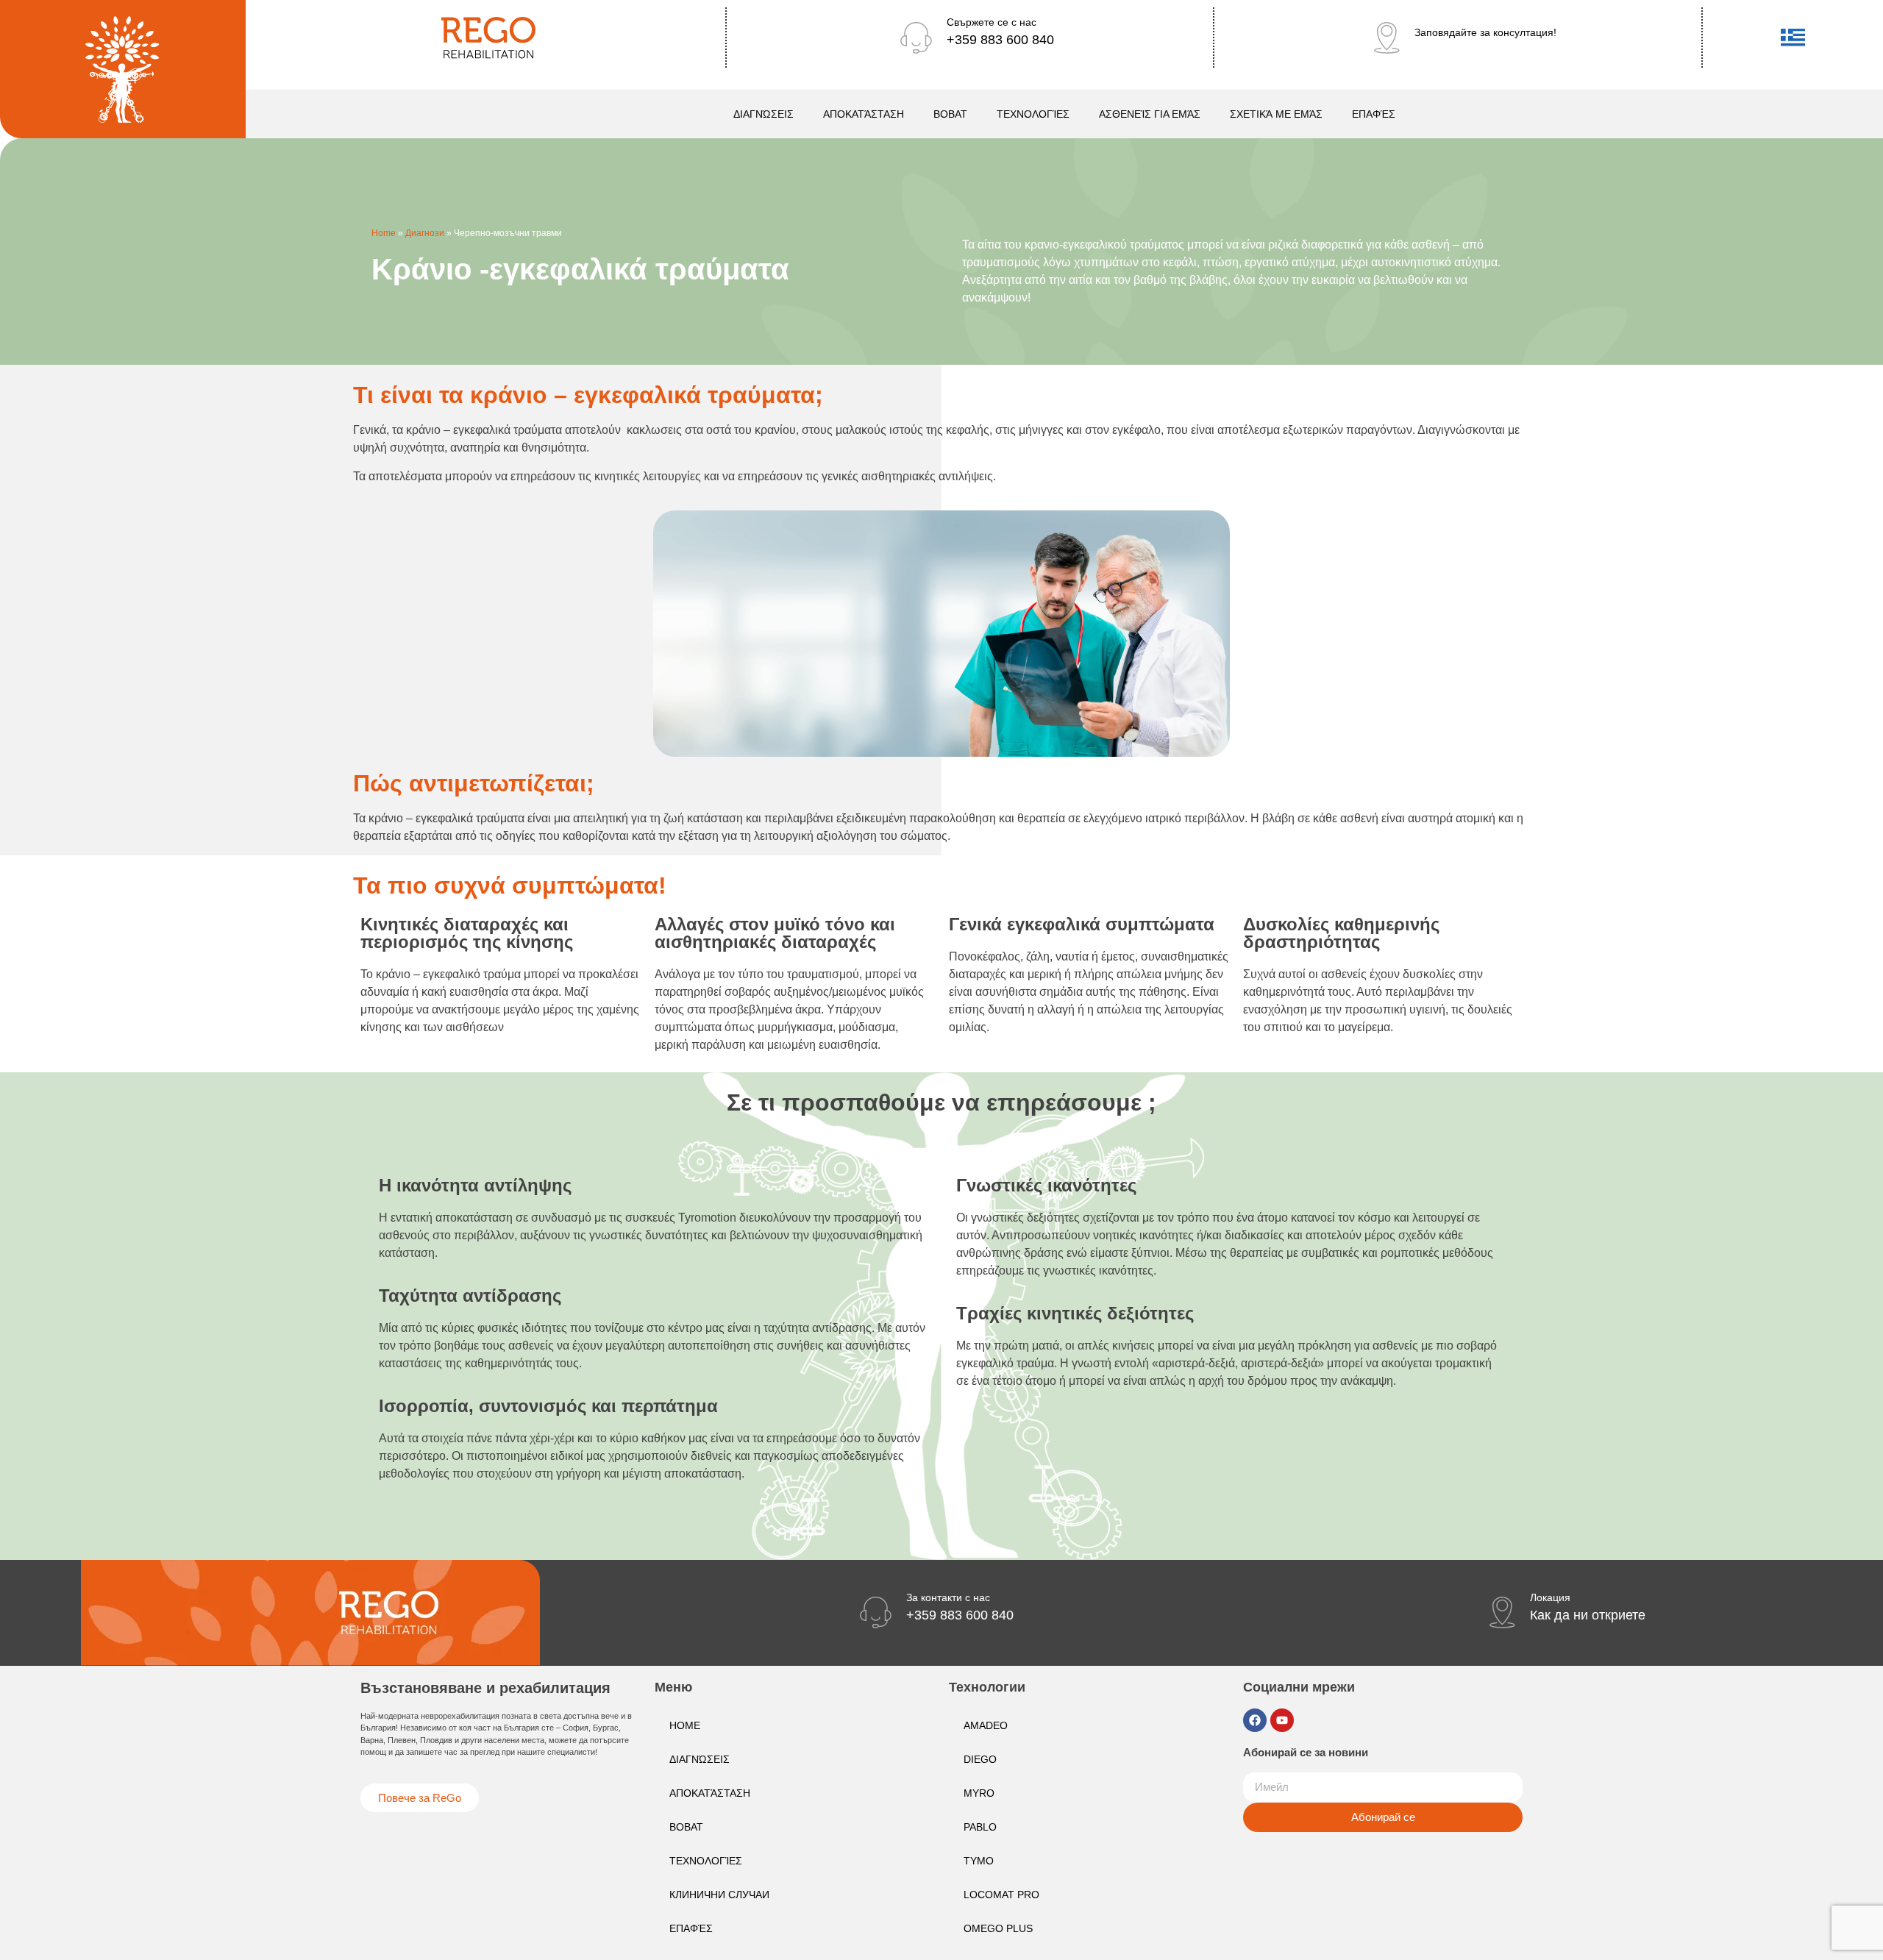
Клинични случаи (719, 1895)
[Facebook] (1255, 1720)
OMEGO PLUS (998, 1928)
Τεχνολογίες (1033, 114)
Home (384, 233)
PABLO (980, 1827)
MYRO (979, 1793)
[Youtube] (1282, 1720)
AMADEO (986, 1725)
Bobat (950, 114)
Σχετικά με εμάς (1276, 114)
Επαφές (1374, 114)
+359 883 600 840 (1000, 40)
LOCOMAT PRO (1001, 1895)
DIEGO (980, 1759)
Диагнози (425, 233)
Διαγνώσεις (763, 114)
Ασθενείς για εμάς (1150, 114)
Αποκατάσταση (864, 114)
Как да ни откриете (1588, 1615)
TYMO (979, 1861)
